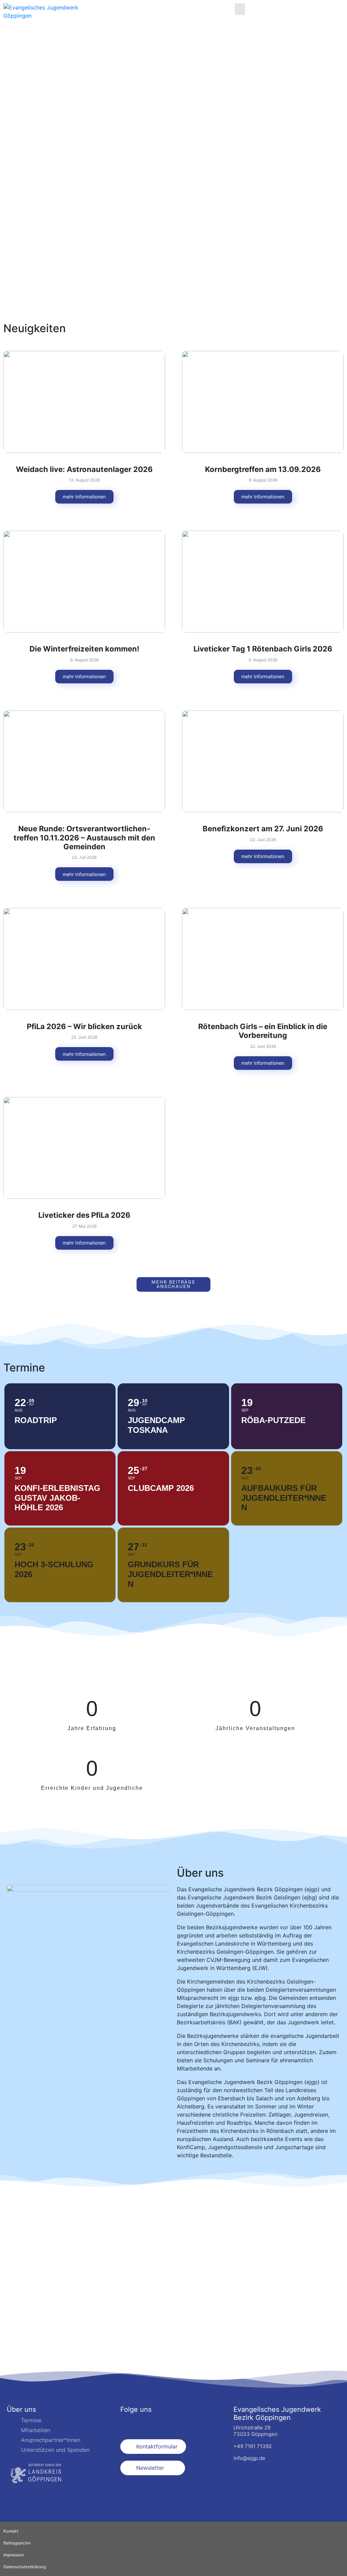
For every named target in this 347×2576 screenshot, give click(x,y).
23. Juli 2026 (84, 857)
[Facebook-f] (128, 2424)
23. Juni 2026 (263, 840)
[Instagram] (145, 2424)
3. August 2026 (263, 660)
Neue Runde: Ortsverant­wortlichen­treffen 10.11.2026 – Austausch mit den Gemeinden (84, 838)
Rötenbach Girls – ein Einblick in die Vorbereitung (263, 1031)
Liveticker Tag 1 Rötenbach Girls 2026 (263, 649)
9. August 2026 (263, 480)
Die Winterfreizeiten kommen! (84, 649)
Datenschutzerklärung (25, 2567)
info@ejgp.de (249, 2458)
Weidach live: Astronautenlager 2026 (84, 469)
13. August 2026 (84, 480)
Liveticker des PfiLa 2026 (84, 1215)
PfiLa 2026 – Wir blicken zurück (84, 1026)
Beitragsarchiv (17, 2543)
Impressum (14, 2555)
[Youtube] (161, 2424)
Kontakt (11, 2531)
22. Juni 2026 (263, 1046)
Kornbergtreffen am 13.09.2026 (263, 469)
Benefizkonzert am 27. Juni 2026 (263, 829)
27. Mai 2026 (84, 1226)
